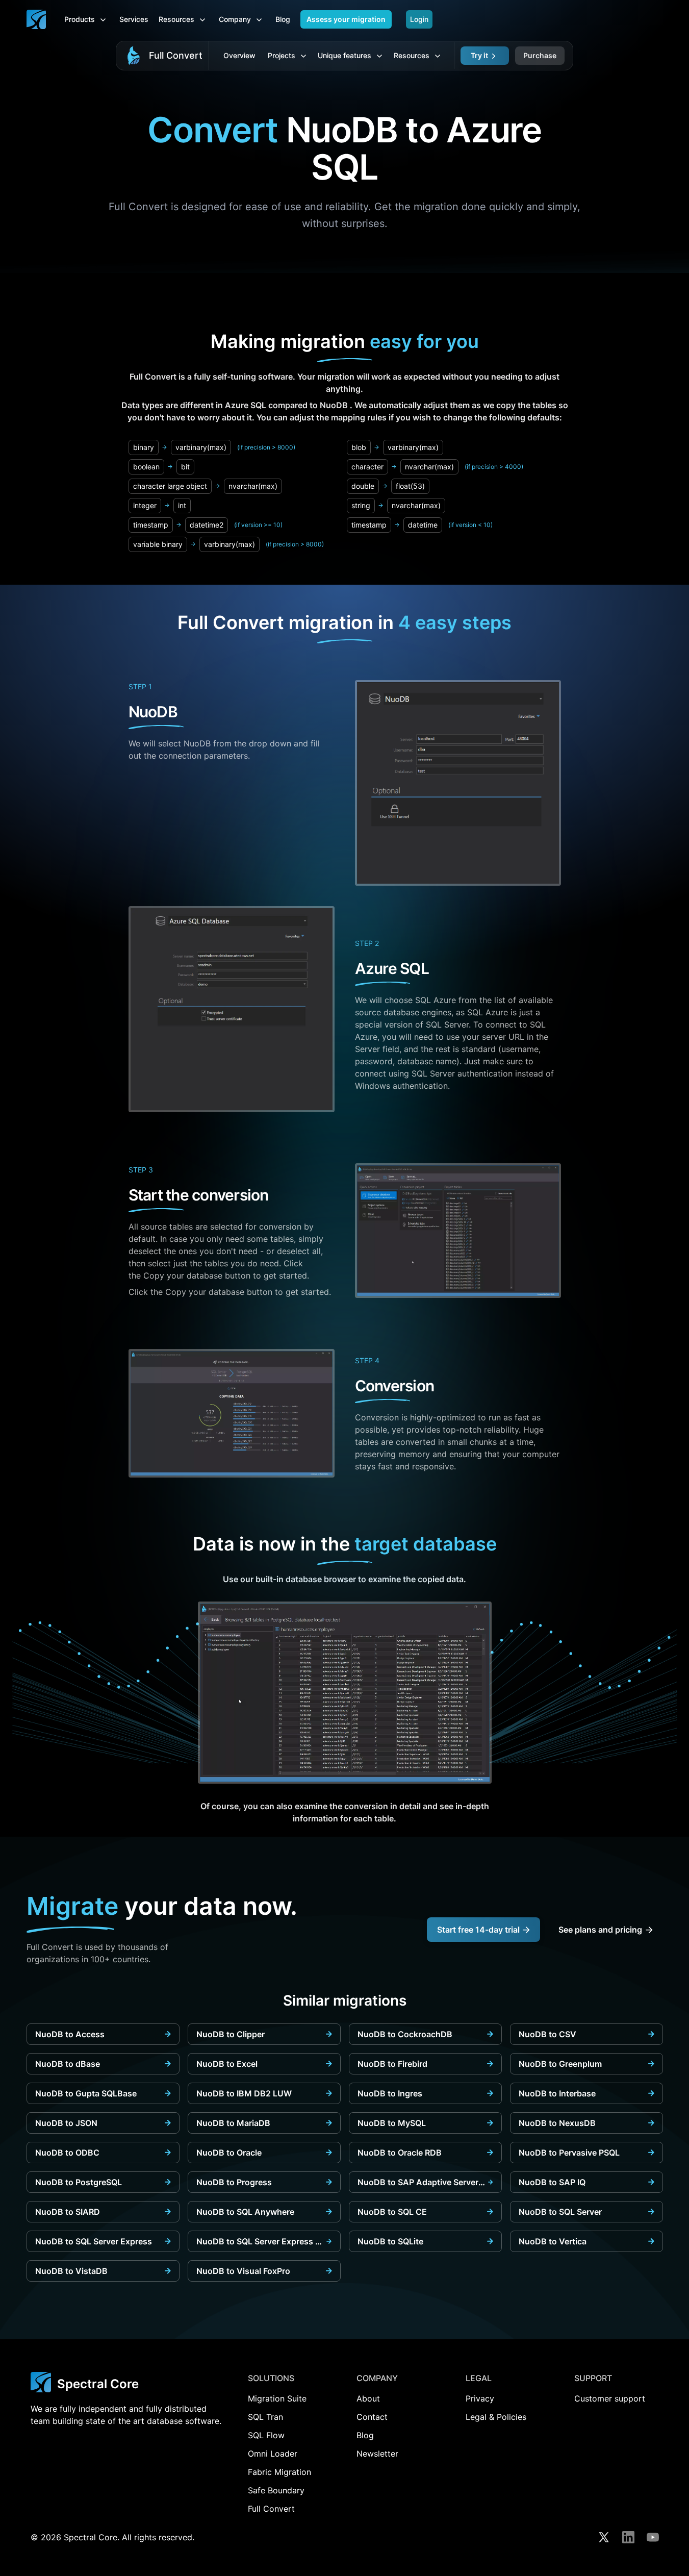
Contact (372, 2417)
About (368, 2398)
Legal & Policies (496, 2417)
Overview (239, 55)
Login (419, 19)
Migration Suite (277, 2398)
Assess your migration (346, 19)
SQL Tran (265, 2417)
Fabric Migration (279, 2472)
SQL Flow (266, 2435)
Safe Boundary (276, 2490)
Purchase (540, 55)
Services (134, 19)
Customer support (610, 2398)
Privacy (480, 2398)
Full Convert (176, 55)
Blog (283, 19)
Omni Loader (273, 2454)
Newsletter (377, 2454)
